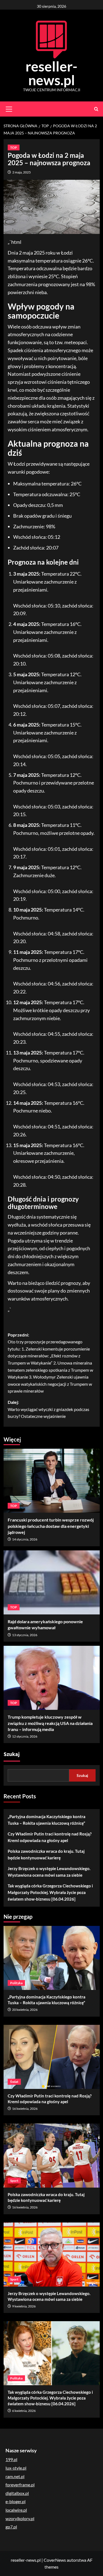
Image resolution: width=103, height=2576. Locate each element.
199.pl (11, 2459)
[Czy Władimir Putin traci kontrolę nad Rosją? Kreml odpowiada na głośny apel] (52, 2057)
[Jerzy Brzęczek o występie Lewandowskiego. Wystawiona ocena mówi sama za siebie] (52, 2255)
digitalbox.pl (17, 2493)
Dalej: (48, 1409)
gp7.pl (11, 2527)
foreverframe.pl (20, 2485)
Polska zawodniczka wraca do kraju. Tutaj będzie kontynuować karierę (46, 1854)
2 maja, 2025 (22, 172)
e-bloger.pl (16, 2501)
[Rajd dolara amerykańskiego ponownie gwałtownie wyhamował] (52, 1582)
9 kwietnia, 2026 (24, 2306)
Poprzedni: (50, 1363)
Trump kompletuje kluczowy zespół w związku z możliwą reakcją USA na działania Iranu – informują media (50, 1723)
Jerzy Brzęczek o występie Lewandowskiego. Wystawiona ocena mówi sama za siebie (49, 1872)
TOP (14, 147)
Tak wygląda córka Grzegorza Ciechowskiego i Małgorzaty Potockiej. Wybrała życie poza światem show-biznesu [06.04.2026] (50, 1892)
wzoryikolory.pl (20, 2518)
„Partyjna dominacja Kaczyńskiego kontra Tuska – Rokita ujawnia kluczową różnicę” (47, 1820)
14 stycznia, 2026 (25, 1539)
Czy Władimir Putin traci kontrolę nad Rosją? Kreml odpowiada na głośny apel (50, 1837)
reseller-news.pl (51, 73)
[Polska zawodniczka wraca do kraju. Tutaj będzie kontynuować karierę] (52, 2156)
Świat (14, 2082)
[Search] (96, 109)
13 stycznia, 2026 (25, 1635)
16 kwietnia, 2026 (25, 2109)
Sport (14, 2181)
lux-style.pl (16, 2468)
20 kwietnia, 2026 (25, 2010)
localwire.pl (16, 2510)
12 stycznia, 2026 (25, 1736)
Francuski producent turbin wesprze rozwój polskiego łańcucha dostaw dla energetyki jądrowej (51, 1526)
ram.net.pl (15, 2476)
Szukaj (12, 1754)
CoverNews (55, 2560)
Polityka (16, 1983)
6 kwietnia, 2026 (24, 2411)
